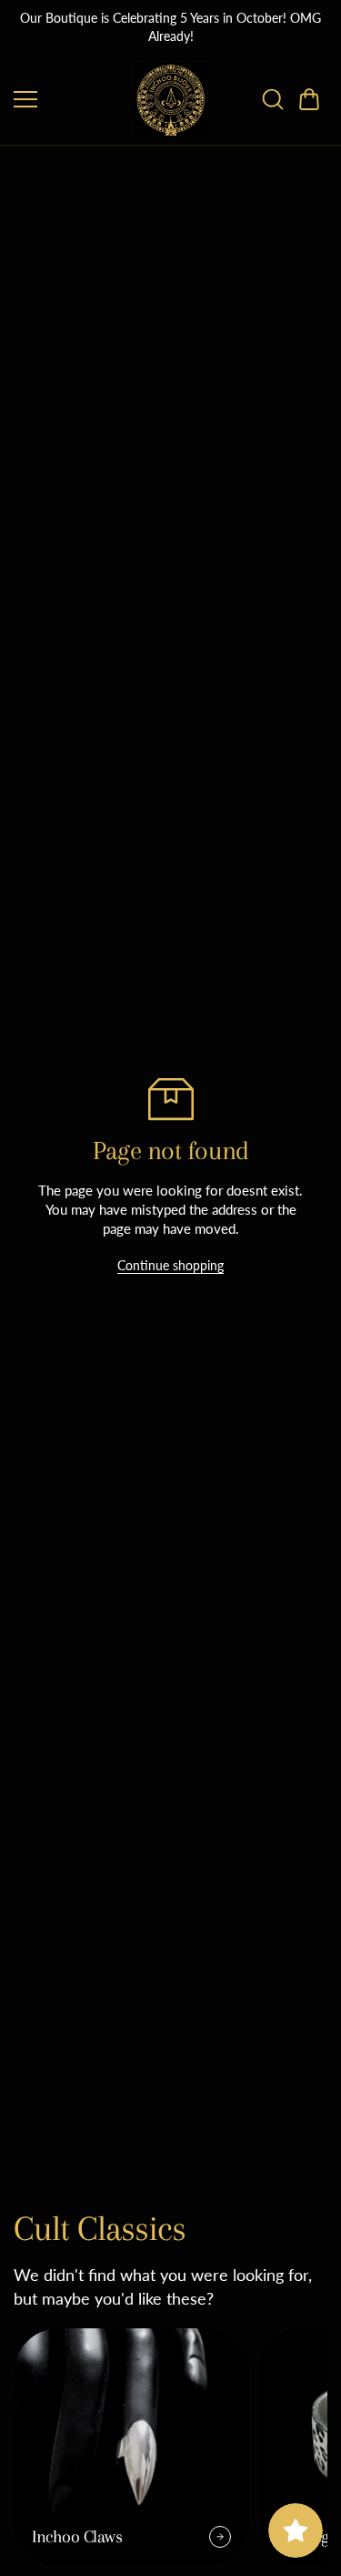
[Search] (273, 99)
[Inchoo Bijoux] (171, 99)
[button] (309, 99)
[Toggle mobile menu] (70, 99)
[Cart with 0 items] (309, 99)
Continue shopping (170, 1265)
